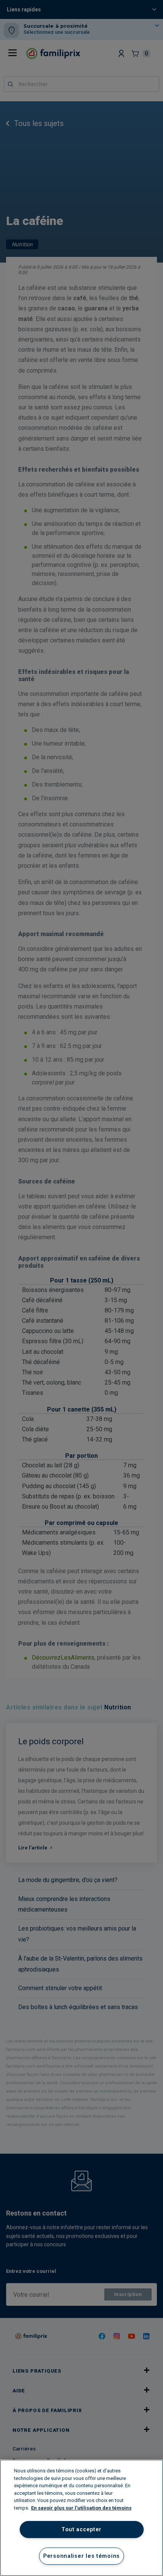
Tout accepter (81, 2530)
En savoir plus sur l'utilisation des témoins (81, 2508)
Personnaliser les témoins (81, 2556)
